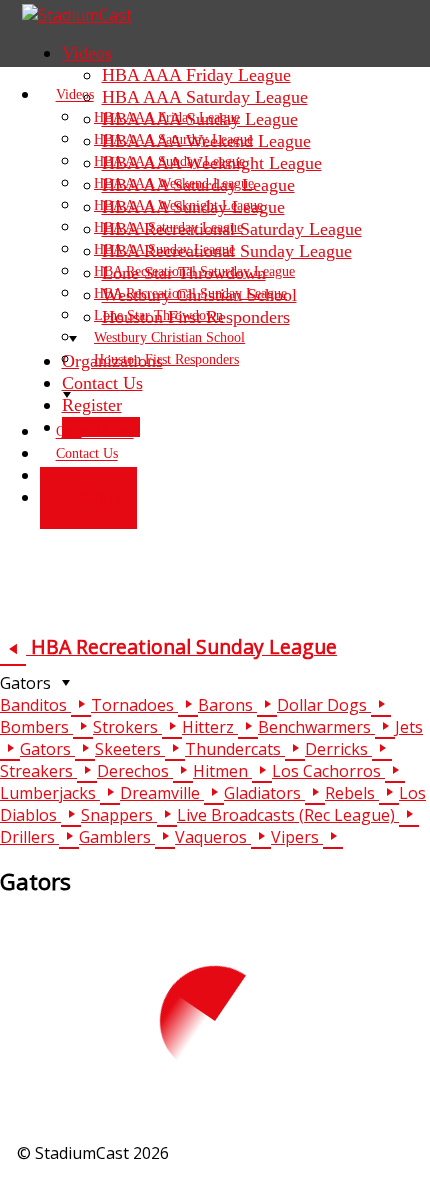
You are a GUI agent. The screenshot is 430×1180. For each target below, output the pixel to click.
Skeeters (130, 749)
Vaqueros (213, 837)
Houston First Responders (166, 359)
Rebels (352, 793)
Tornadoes (134, 705)
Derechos (135, 771)
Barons (227, 705)
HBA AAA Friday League (196, 75)
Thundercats (235, 749)
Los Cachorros (328, 771)
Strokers (127, 727)
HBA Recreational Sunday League (181, 646)
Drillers (29, 837)
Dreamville (162, 793)
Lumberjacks (50, 793)
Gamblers (117, 837)
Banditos (35, 705)
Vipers (297, 837)
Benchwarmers (316, 727)
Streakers (38, 771)
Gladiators (264, 793)
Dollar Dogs (324, 705)
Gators (27, 683)
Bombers (36, 727)
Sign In (99, 498)
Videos (87, 53)
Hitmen (222, 771)
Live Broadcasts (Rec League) (288, 815)
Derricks (338, 749)
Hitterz (210, 727)
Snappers (119, 815)
